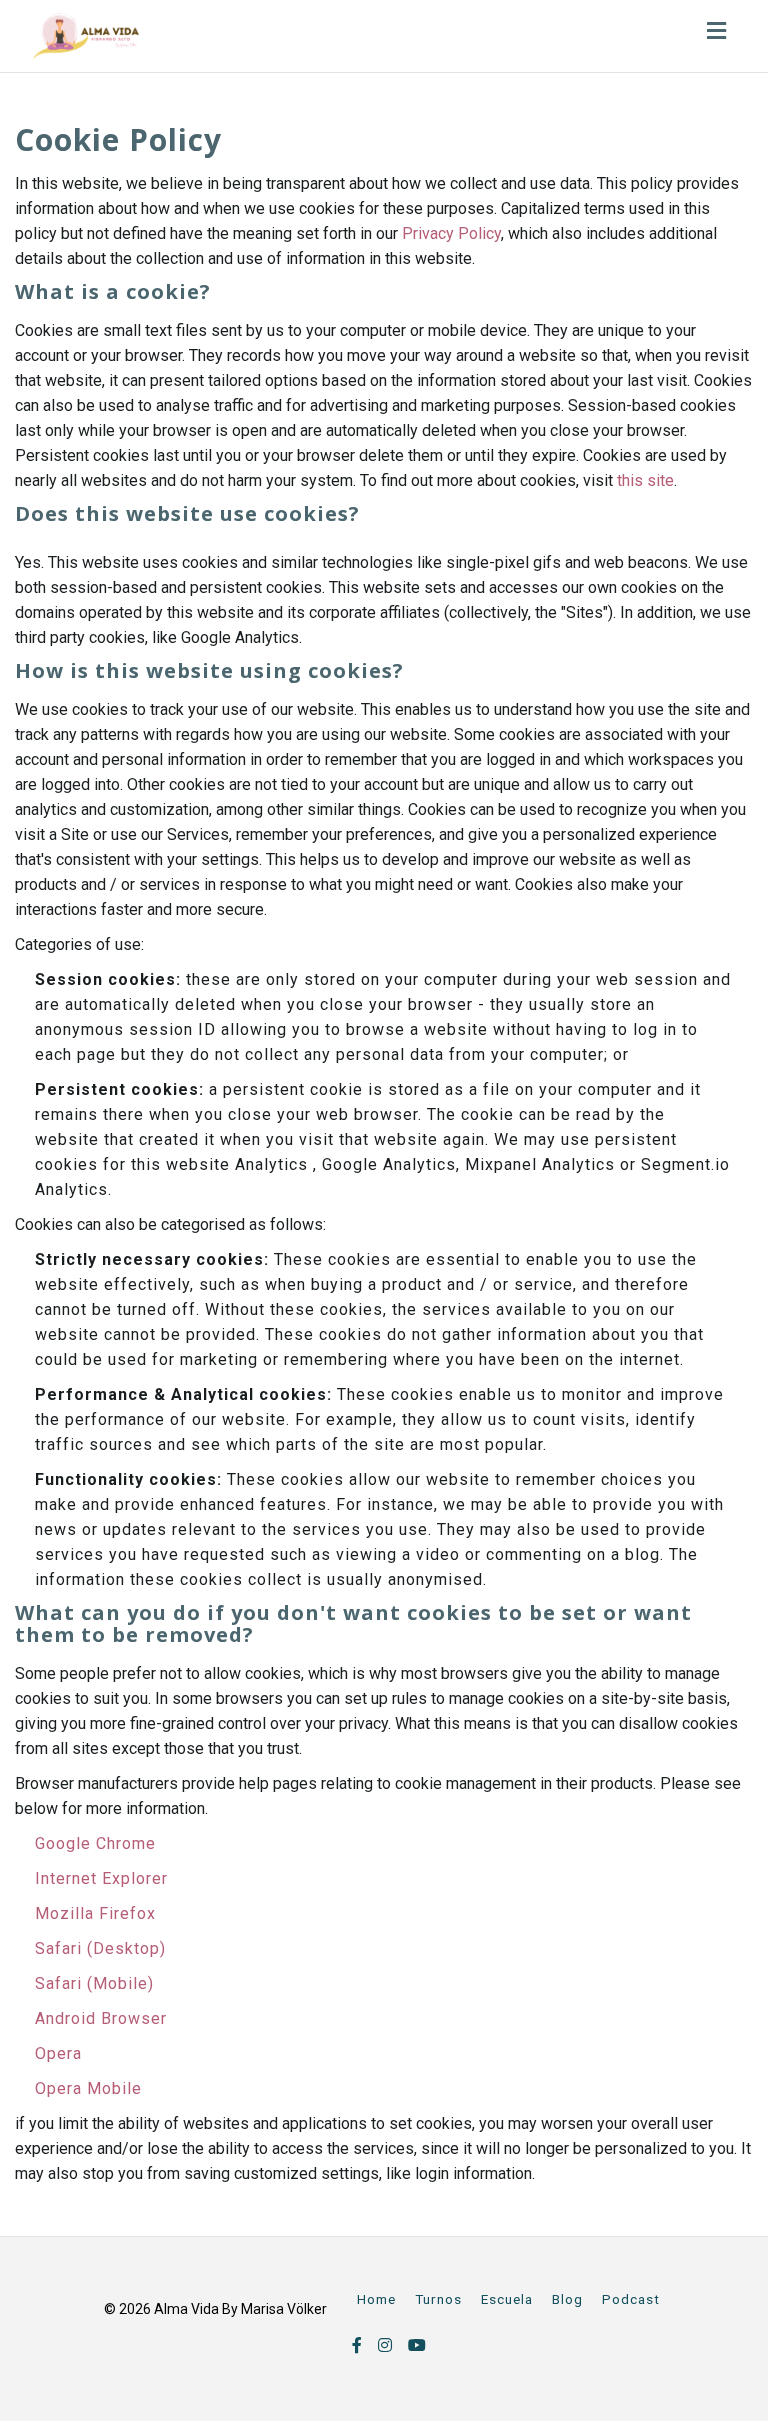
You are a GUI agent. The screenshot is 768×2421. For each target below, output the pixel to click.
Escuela (507, 2299)
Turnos (438, 2299)
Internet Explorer (101, 1878)
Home (376, 2299)
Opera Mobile (88, 2088)
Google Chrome (95, 1843)
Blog (567, 2299)
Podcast (631, 2299)
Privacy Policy (451, 233)
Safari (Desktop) (100, 1948)
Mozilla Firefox (95, 1913)
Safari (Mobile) (94, 1983)
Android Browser (101, 2018)
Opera (58, 2053)
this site (645, 480)
